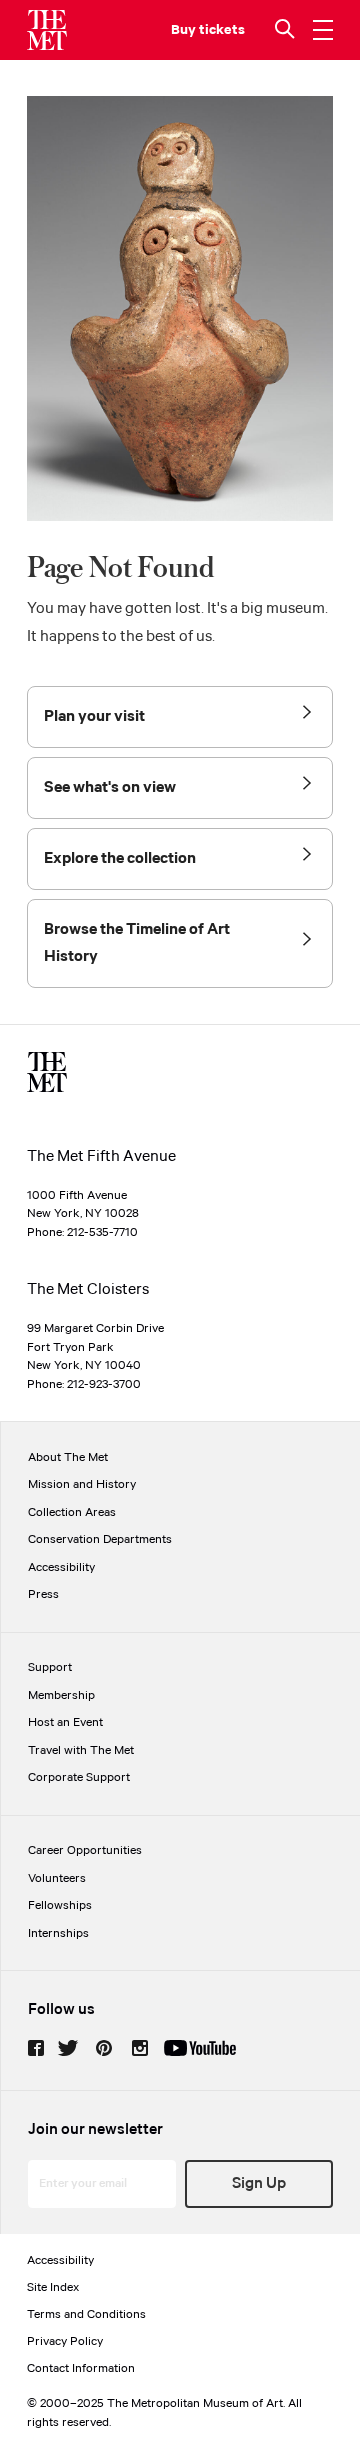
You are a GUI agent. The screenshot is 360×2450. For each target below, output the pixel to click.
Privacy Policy (65, 2341)
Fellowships (60, 1905)
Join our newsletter (95, 2129)
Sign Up (259, 2183)
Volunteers (57, 1878)
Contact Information (81, 2368)
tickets (222, 30)
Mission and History (82, 1484)
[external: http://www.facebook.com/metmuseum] (36, 2048)
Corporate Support (79, 1777)
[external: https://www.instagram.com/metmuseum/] (140, 2048)
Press (43, 1594)
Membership (61, 1695)
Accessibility (61, 1567)
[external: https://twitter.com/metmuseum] (68, 2048)
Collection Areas (72, 1512)
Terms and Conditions (86, 2314)
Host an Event (65, 1722)
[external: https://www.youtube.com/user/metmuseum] (200, 2048)
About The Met (68, 1457)
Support (50, 1667)
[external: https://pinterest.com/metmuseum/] (104, 2048)
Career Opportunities (85, 1850)
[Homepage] (47, 30)
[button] (287, 30)
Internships (58, 1933)
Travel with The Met (81, 1750)
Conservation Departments (100, 1539)
